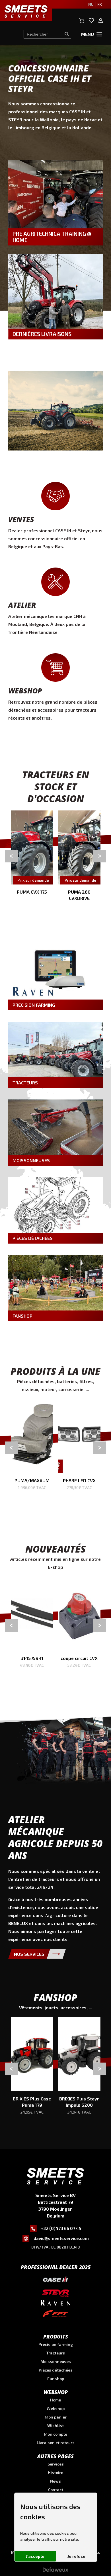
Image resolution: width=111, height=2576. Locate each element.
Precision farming (56, 2344)
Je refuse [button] (76, 2556)
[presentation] (11, 856)
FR (99, 4)
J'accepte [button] (35, 2556)
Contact (56, 2490)
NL (91, 4)
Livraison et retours (56, 2443)
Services (56, 2464)
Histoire (55, 2472)
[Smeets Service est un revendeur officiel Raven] (55, 2303)
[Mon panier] (82, 21)
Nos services (29, 1954)
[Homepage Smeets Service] (55, 2177)
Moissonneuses (56, 2361)
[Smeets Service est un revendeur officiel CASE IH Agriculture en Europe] (55, 2281)
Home (55, 2400)
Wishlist (55, 2426)
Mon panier (56, 2417)
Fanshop (56, 2379)
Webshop (56, 2408)
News (55, 2481)
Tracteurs (56, 2353)
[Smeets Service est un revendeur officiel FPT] (55, 2314)
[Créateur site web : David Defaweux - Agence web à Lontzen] (55, 2572)
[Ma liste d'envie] (92, 21)
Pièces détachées (56, 2370)
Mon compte (55, 2434)
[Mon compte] (101, 21)
